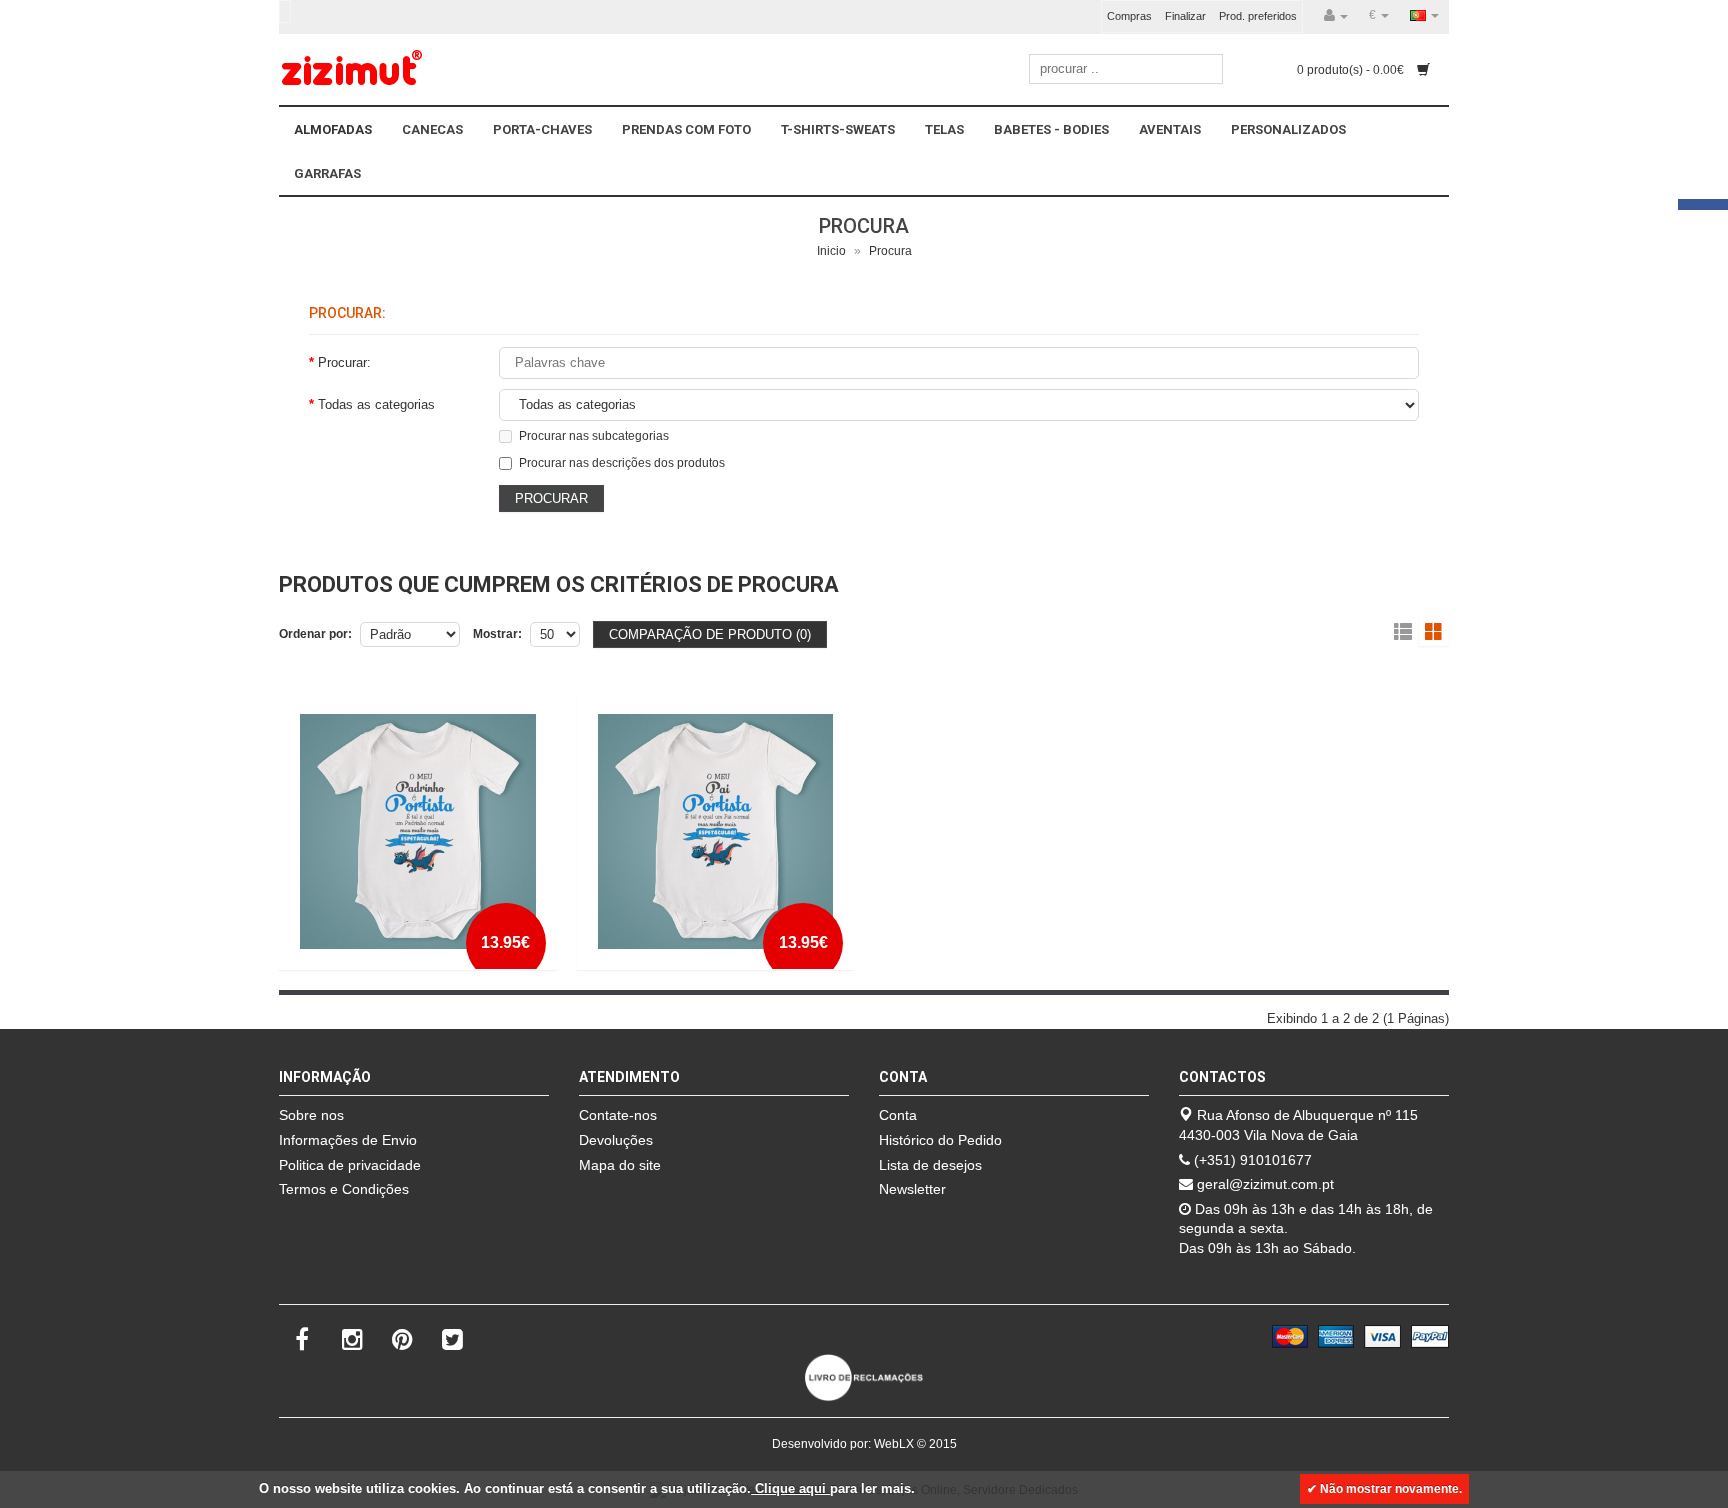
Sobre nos (311, 1115)
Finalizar (1185, 16)
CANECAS (432, 129)
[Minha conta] (1336, 16)
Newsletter (912, 1189)
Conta (898, 1115)
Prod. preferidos (1258, 16)
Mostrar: (497, 634)
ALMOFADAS (333, 129)
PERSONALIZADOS (1288, 129)
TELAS (944, 129)
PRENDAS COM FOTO (686, 129)
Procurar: (344, 362)
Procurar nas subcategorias (594, 436)
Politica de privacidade (350, 1165)
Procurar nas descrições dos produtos (622, 463)
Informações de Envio (348, 1140)
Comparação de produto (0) (710, 634)
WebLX (894, 1444)
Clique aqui (790, 1488)
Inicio (831, 251)
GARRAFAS (327, 173)
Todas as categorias (376, 404)
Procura (890, 251)
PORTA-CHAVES (542, 129)
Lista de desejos (930, 1165)
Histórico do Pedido (940, 1140)
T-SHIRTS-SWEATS (838, 129)
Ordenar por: (315, 634)
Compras (1129, 16)
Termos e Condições (344, 1189)
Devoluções (616, 1140)
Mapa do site (620, 1165)
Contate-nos (618, 1115)
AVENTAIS (1170, 129)
